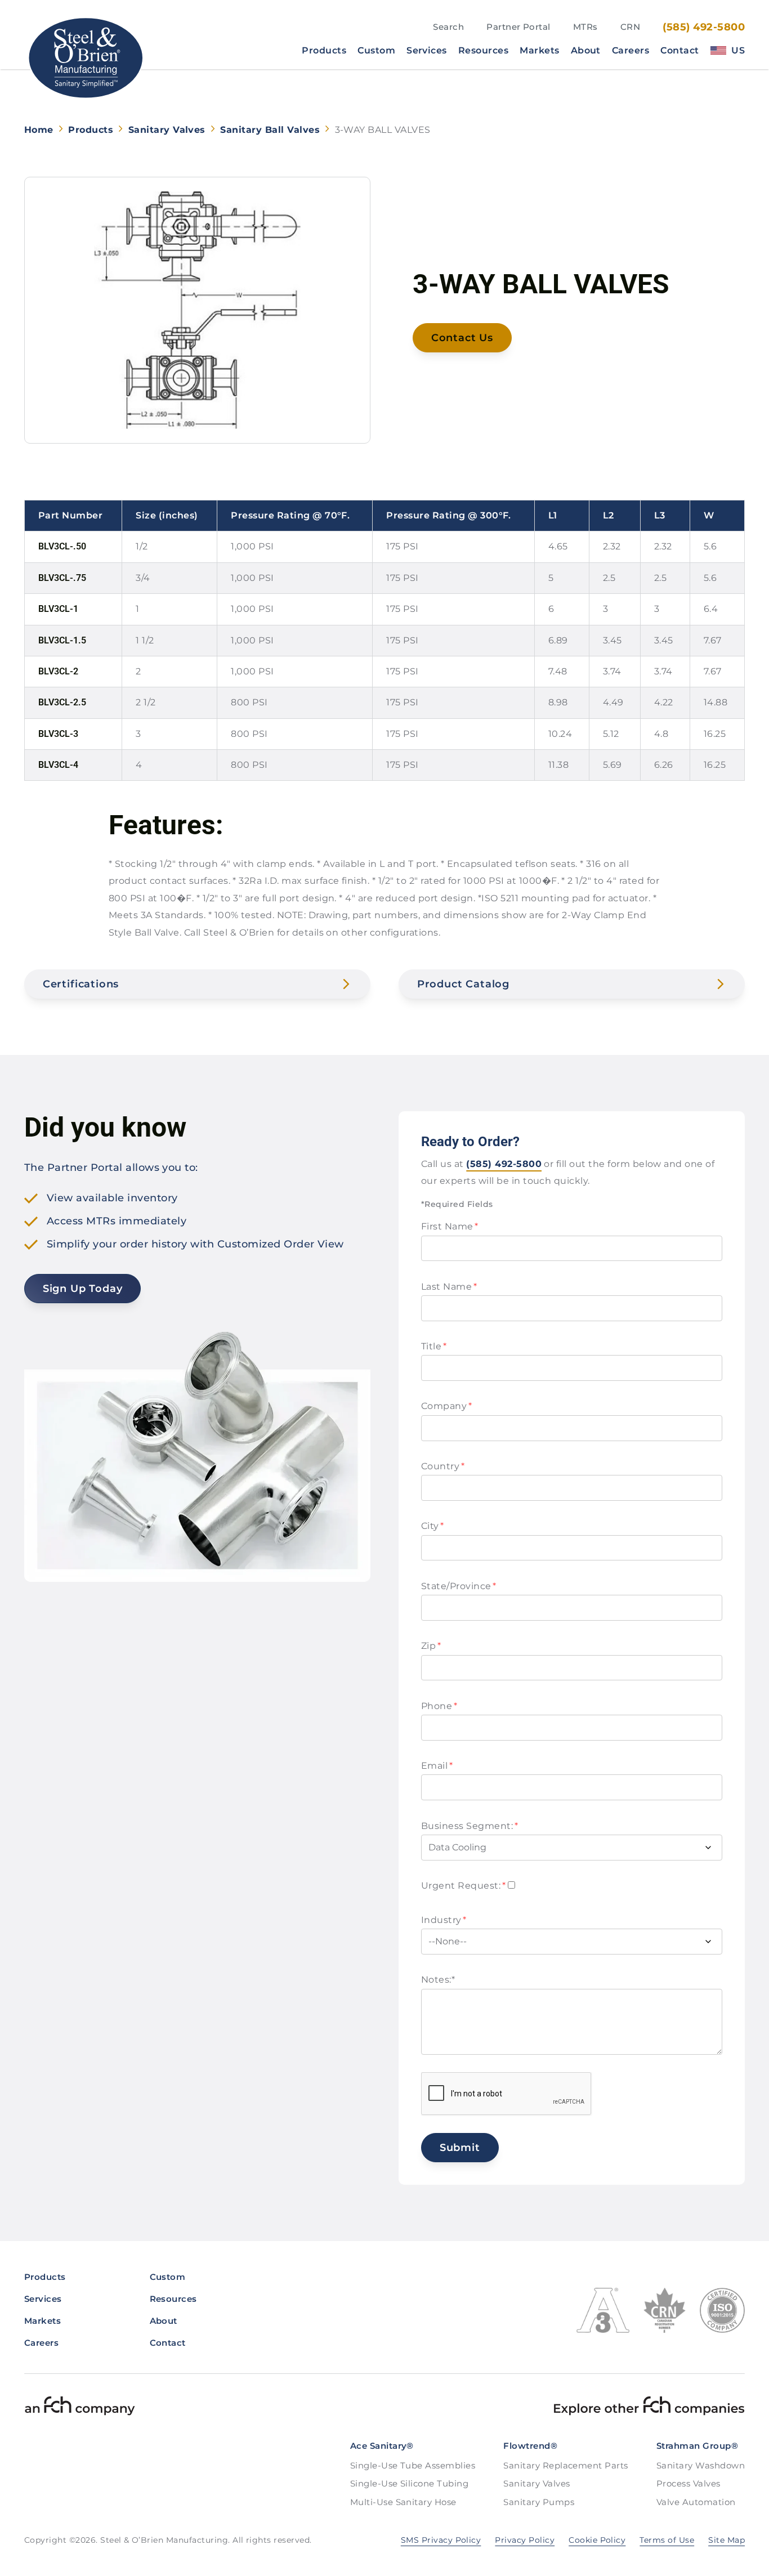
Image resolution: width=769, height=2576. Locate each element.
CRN (630, 27)
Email (437, 1766)
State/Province (459, 1586)
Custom (376, 51)
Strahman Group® (697, 2446)
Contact (679, 51)
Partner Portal (518, 27)
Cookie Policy (597, 2540)
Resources (483, 51)
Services (427, 51)
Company (446, 1406)
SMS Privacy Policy (441, 2540)
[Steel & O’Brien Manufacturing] (85, 58)
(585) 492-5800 (704, 27)
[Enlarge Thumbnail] (197, 310)
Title (434, 1346)
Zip (431, 1646)
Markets (539, 51)
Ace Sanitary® (382, 2446)
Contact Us (462, 338)
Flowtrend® (530, 2446)
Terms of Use (667, 2540)
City (433, 1526)
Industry (444, 1920)
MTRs (585, 27)
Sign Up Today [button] (83, 1289)
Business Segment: (470, 1826)
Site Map (726, 2540)
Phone (439, 1706)
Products (324, 51)
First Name (450, 1226)
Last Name (449, 1287)
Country (443, 1466)
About (586, 51)
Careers (631, 51)
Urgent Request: (463, 1886)
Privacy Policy (525, 2540)
